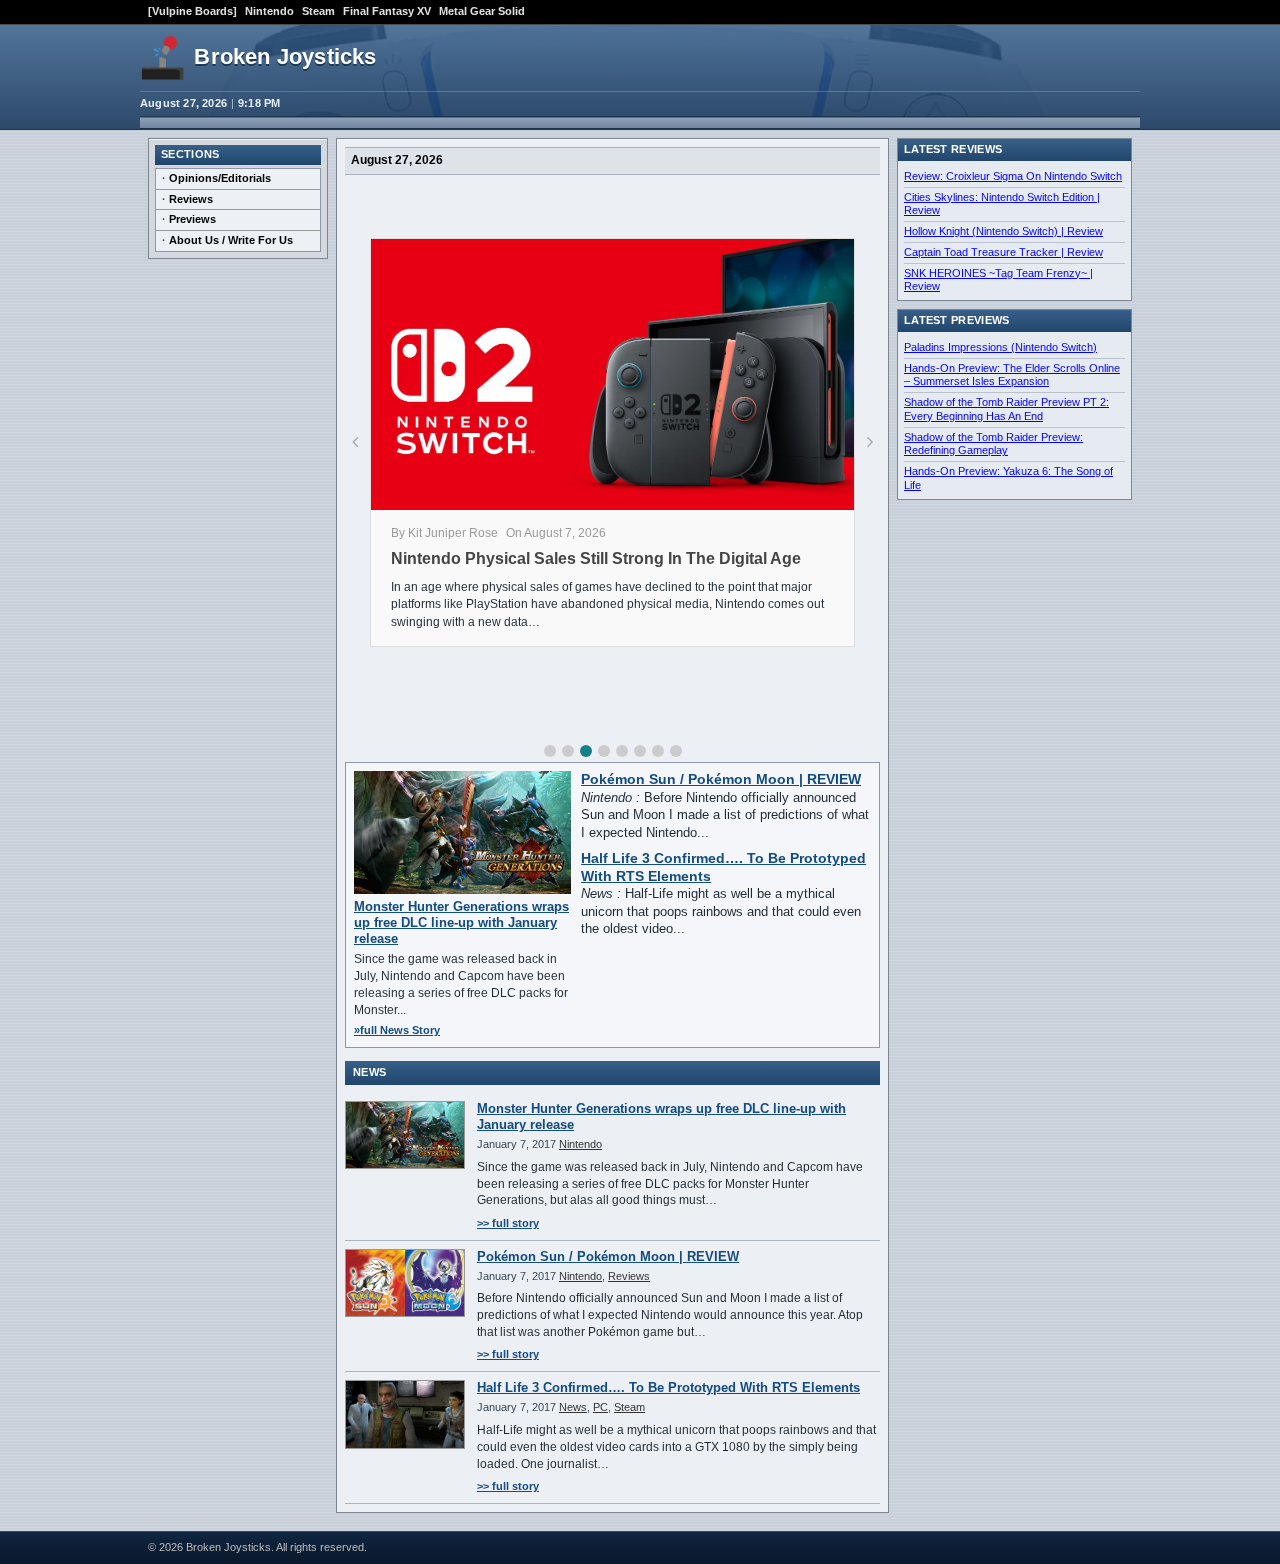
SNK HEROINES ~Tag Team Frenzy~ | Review (998, 280)
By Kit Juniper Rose (444, 533)
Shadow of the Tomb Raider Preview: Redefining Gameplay (993, 444)
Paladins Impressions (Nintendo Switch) (1000, 347)
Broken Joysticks (285, 56)
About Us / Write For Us (231, 240)
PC (600, 1407)
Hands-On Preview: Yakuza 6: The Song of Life (1008, 478)
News (573, 1407)
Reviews (191, 199)
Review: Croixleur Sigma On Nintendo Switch (1013, 176)
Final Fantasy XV (387, 11)
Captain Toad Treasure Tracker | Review (1003, 252)
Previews (192, 219)
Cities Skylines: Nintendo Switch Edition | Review (1002, 204)
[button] (550, 751)
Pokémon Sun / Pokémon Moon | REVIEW (721, 779)
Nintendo (269, 11)
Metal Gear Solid (482, 11)
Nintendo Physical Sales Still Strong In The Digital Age (596, 558)
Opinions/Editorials (220, 178)
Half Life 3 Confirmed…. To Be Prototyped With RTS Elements (668, 1387)
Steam (318, 11)
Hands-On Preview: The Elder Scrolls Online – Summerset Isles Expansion (1012, 375)
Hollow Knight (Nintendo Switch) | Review (1003, 231)
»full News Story (397, 1030)
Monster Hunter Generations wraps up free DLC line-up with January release (461, 923)
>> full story (508, 1223)
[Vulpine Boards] (192, 11)
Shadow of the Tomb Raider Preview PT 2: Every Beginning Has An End (1006, 409)
